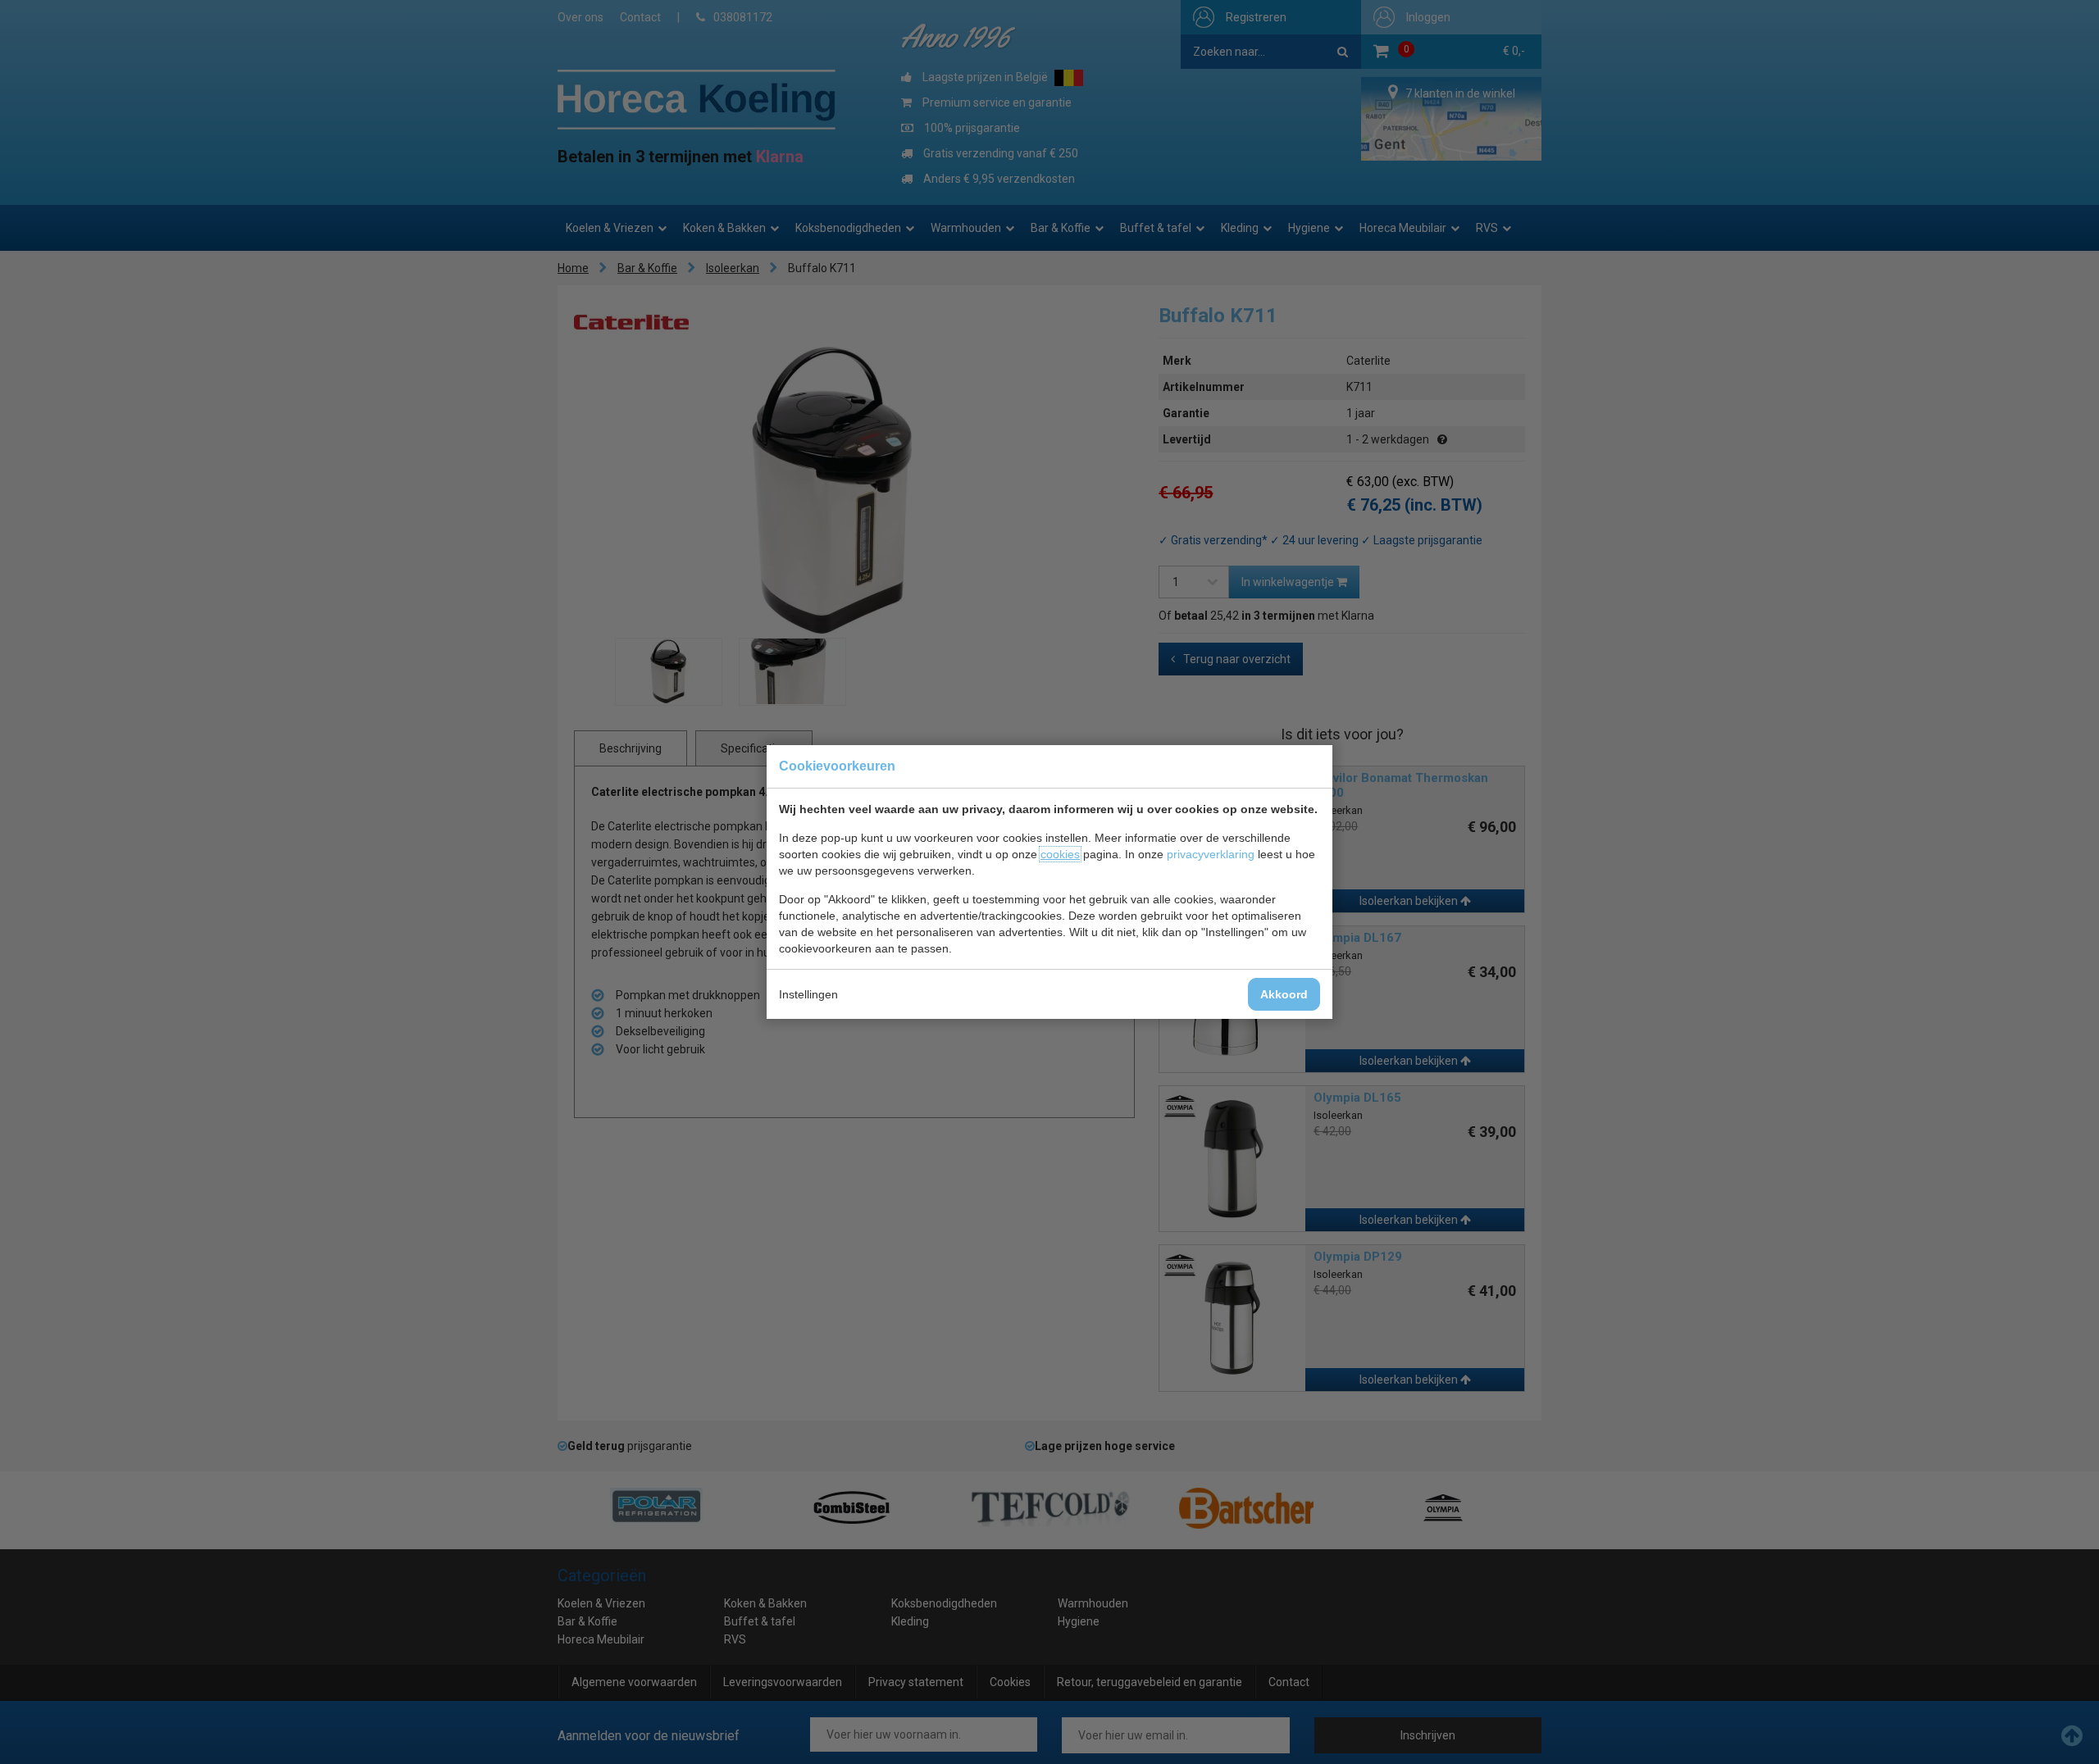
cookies (1060, 854)
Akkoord (1284, 994)
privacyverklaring (1211, 854)
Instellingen (808, 994)
